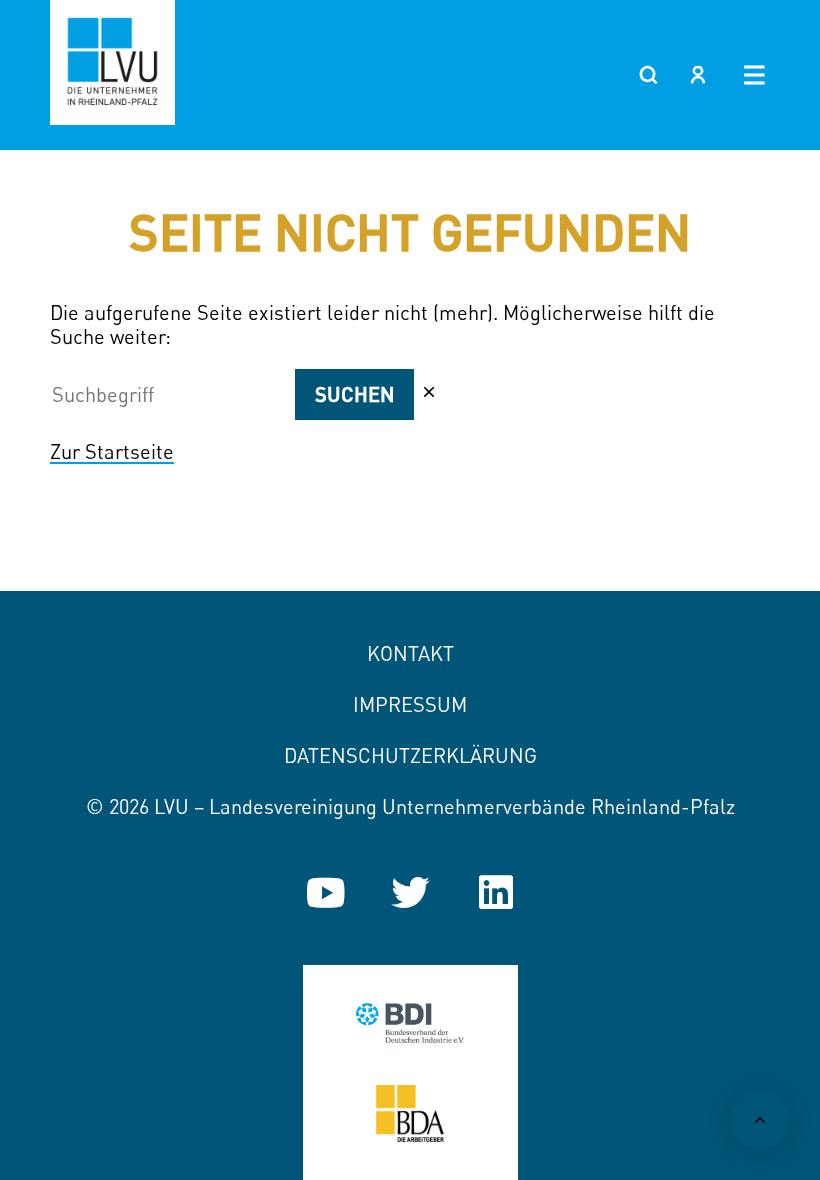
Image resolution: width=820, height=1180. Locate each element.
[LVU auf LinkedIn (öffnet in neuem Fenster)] (495, 892)
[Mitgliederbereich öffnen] (698, 75)
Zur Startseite (112, 451)
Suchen (354, 394)
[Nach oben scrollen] (760, 1120)
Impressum (410, 704)
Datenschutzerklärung (410, 755)
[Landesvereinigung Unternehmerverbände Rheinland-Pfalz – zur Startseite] (112, 62)
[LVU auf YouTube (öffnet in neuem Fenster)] (325, 892)
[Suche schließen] (429, 392)
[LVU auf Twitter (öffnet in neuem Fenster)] (410, 892)
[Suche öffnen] (648, 75)
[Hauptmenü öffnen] (754, 75)
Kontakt (410, 653)
